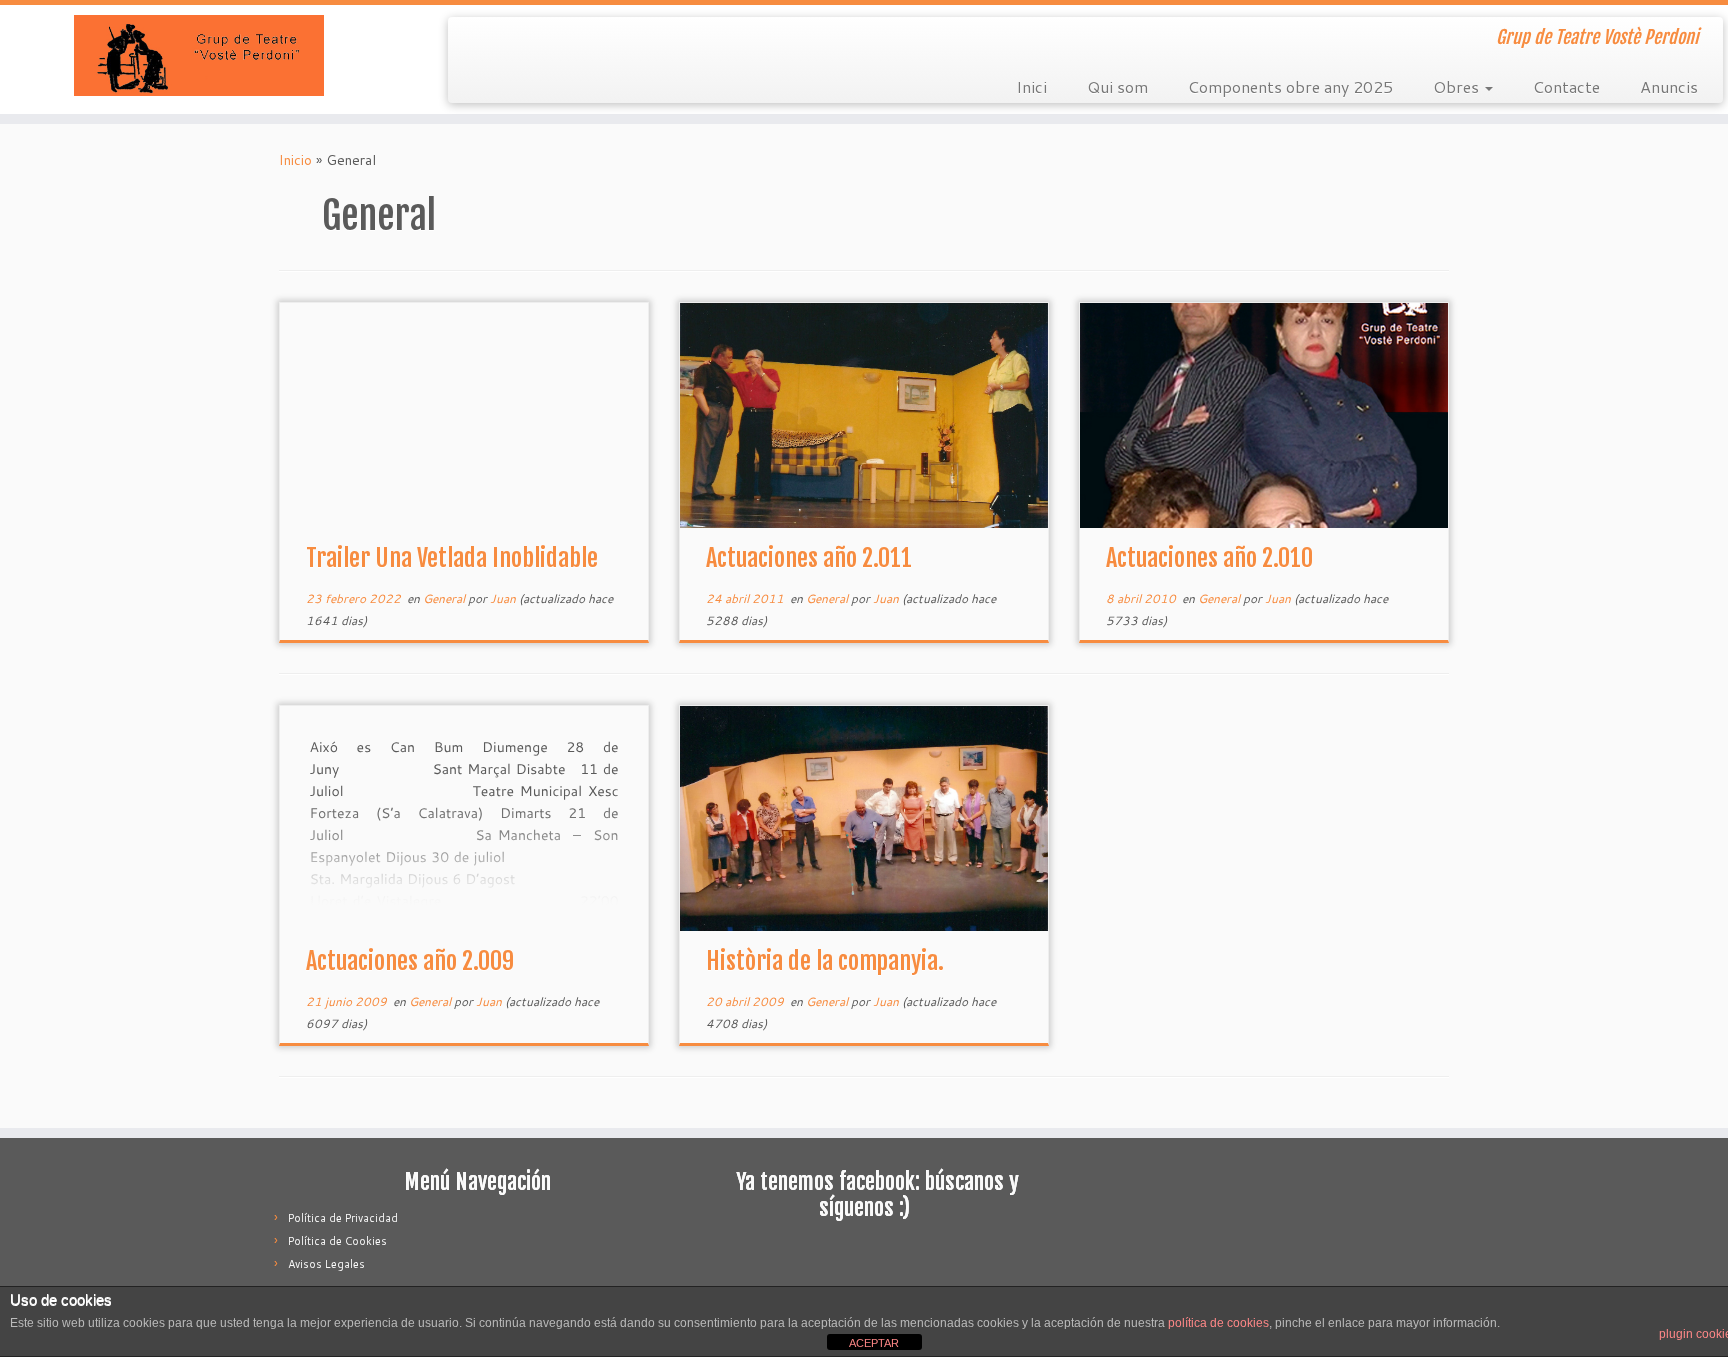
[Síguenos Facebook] (476, 40)
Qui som (1117, 86)
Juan (503, 598)
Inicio (295, 160)
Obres (1458, 86)
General (445, 598)
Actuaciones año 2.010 (1209, 558)
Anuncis (1669, 86)
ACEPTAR (874, 1343)
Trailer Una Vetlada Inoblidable (452, 558)
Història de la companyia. (825, 961)
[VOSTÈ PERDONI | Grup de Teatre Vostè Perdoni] (199, 55)
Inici (1031, 86)
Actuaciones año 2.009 (410, 961)
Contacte (1566, 86)
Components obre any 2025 (1290, 86)
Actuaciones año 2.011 (809, 558)
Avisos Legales (326, 1264)
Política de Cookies (337, 1241)
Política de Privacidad (343, 1218)
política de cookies (1218, 1323)
